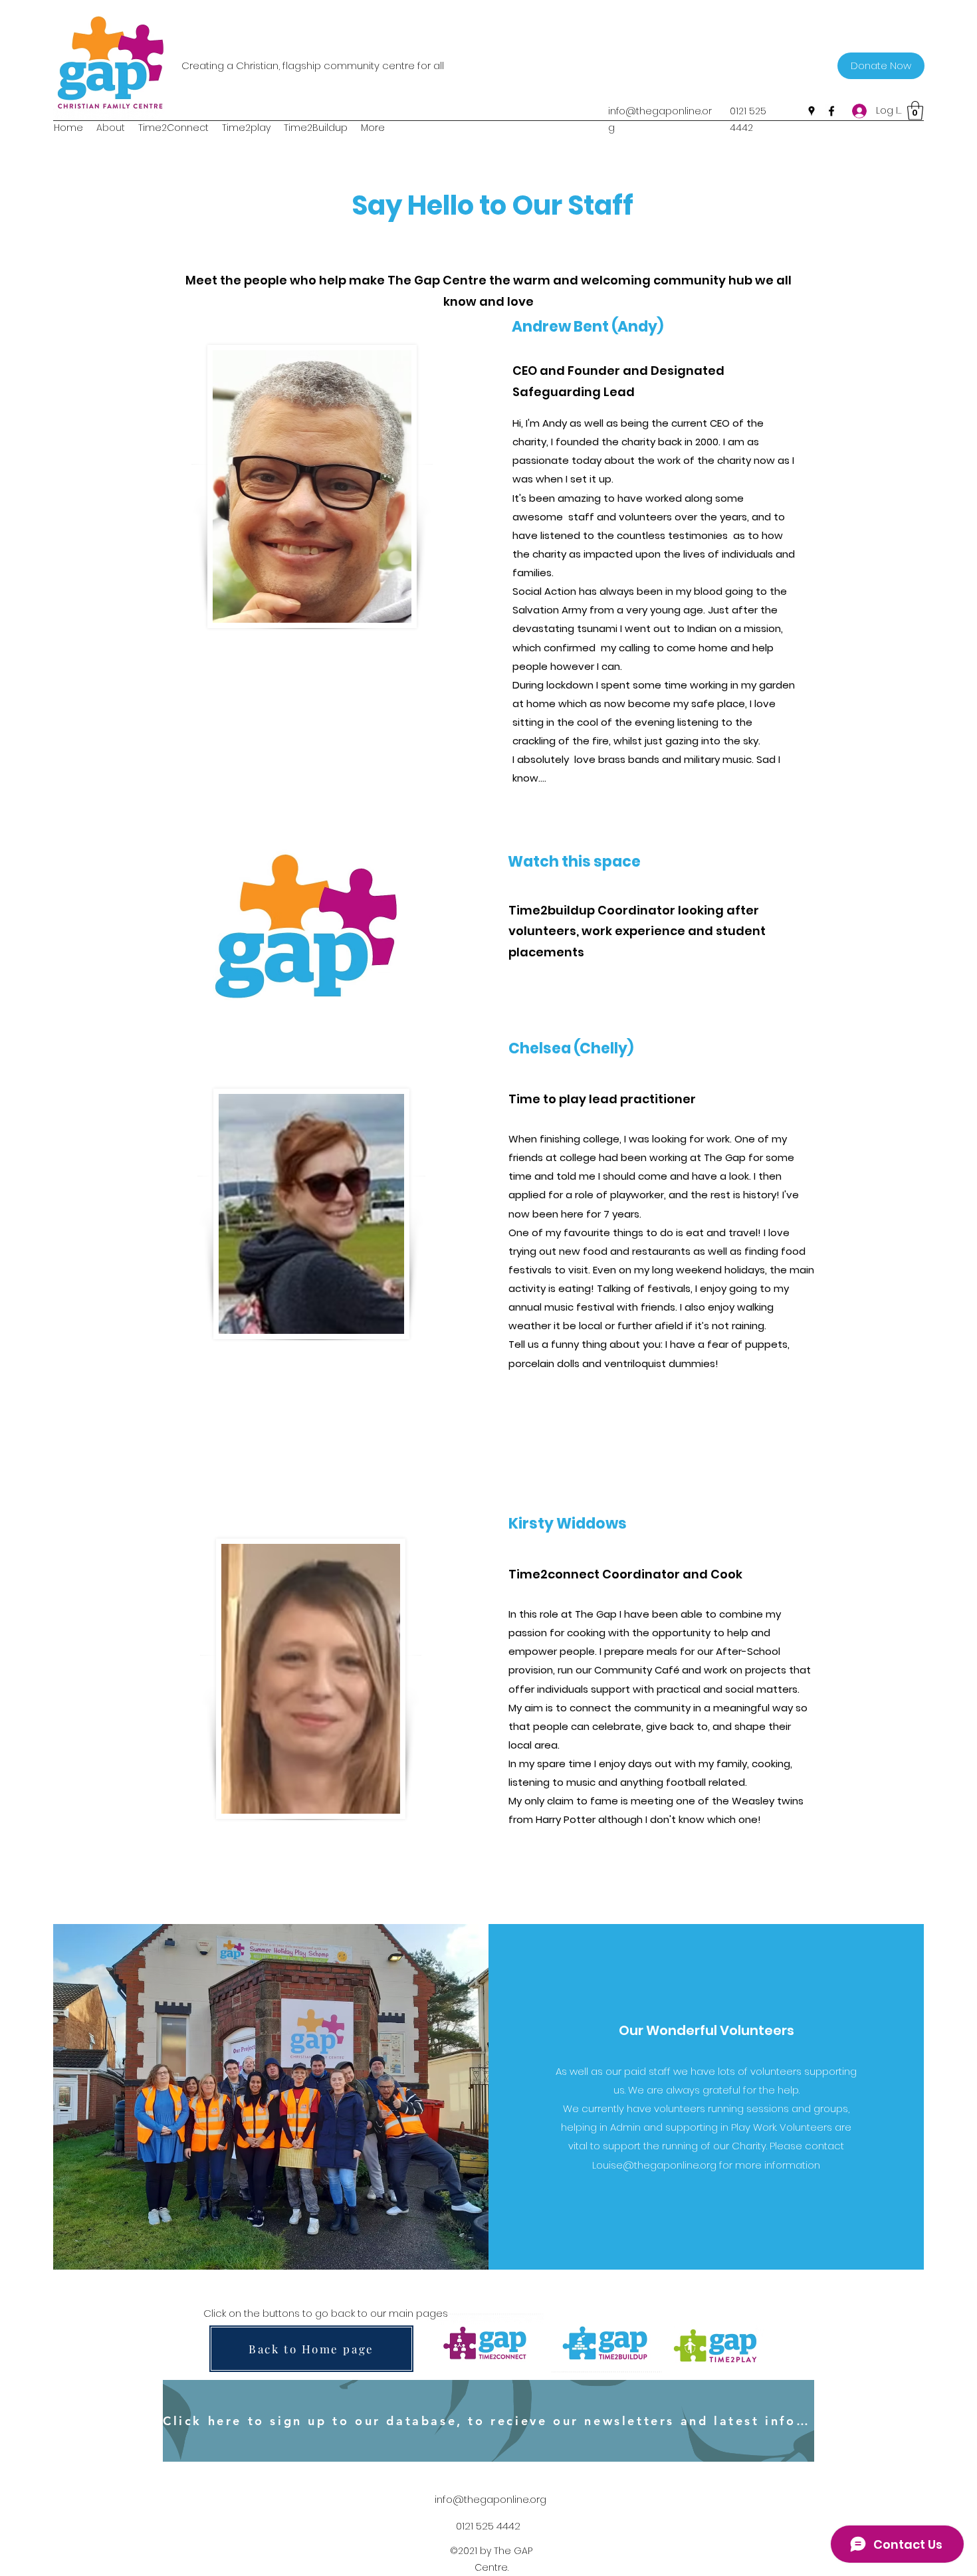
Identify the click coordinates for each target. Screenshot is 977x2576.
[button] (915, 111)
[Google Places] (812, 111)
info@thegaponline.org (490, 2499)
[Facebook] (831, 111)
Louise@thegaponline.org (654, 2165)
